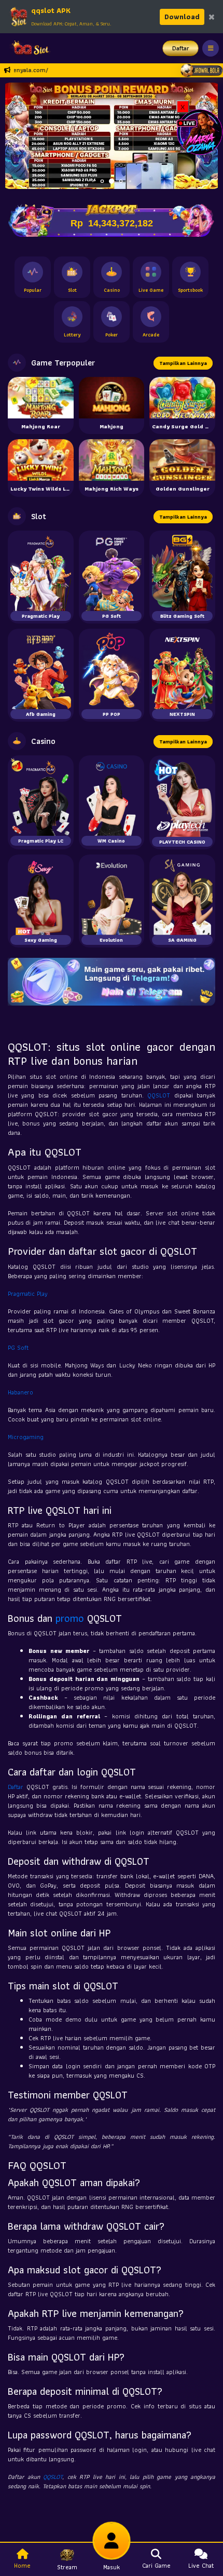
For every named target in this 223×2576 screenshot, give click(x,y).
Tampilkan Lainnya (183, 363)
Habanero (20, 1392)
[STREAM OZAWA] (200, 131)
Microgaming (26, 1437)
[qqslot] (27, 48)
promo (70, 1618)
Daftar (181, 48)
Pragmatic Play (28, 1293)
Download (182, 17)
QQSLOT (159, 1095)
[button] (17, 135)
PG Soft (18, 1347)
